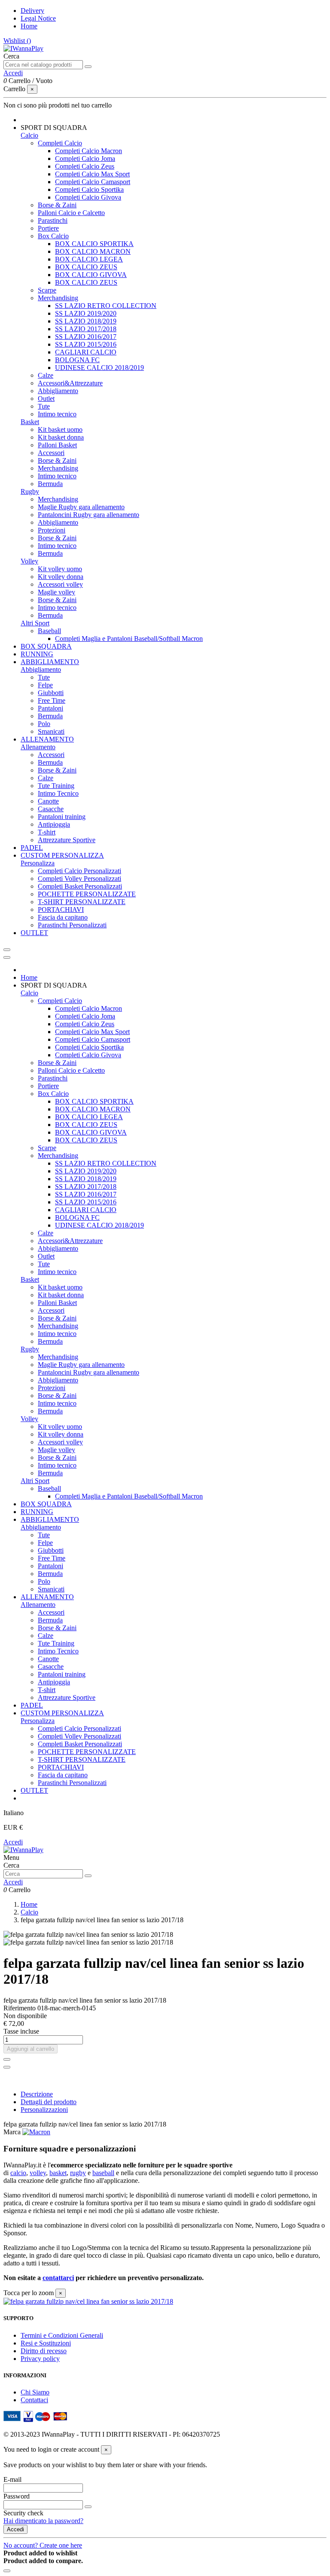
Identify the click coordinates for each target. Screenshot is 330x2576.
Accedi (13, 1842)
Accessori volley (60, 584)
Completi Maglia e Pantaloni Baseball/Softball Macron (129, 639)
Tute (44, 406)
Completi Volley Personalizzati (79, 879)
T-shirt (47, 832)
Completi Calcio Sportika (89, 189)
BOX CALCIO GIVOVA (91, 275)
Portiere (48, 228)
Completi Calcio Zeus (85, 166)
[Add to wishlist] (7, 2059)
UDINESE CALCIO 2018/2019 (99, 368)
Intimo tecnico (57, 414)
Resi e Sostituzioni (46, 2343)
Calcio (29, 135)
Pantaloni (50, 708)
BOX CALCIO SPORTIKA (94, 244)
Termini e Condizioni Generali (62, 2335)
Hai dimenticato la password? (43, 2521)
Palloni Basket (57, 445)
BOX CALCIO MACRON (93, 251)
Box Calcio (53, 236)
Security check (23, 2513)
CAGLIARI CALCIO (86, 352)
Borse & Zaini (57, 205)
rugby (78, 2173)
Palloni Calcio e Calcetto (71, 213)
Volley (29, 561)
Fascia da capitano (63, 917)
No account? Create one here (43, 2545)
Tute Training (56, 786)
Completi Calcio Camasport (93, 182)
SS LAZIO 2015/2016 (86, 344)
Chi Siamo (35, 2392)
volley (38, 2173)
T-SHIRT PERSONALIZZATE (82, 902)
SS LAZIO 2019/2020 (86, 313)
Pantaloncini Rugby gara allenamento (89, 515)
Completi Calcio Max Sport (92, 174)
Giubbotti (51, 693)
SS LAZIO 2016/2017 (86, 337)
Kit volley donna (61, 577)
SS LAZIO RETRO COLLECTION (106, 306)
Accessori (51, 453)
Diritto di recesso (44, 2351)
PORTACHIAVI (61, 909)
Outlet (46, 399)
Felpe (45, 685)
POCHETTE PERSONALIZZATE (87, 894)
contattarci (58, 2278)
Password (17, 2496)
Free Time (52, 700)
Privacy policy (40, 2359)
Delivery (32, 11)
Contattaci (34, 2400)
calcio (18, 2173)
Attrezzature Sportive (67, 840)
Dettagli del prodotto (49, 2102)
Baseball (49, 631)
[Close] (7, 957)
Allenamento (38, 747)
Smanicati (51, 731)
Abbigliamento (58, 391)
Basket (30, 422)
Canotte (48, 801)
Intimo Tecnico (58, 793)
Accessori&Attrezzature (70, 383)
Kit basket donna (61, 437)
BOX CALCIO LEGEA (89, 259)
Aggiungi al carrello (31, 2049)
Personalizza (38, 863)
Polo (44, 724)
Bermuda (50, 484)
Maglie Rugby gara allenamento (81, 507)
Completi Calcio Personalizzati (79, 871)
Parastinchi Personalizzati (72, 925)
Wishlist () (17, 41)
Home (29, 26)
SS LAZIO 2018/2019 (86, 321)
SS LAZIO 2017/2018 (86, 329)
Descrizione (37, 2094)
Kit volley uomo (60, 569)
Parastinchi (53, 220)
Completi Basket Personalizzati (80, 886)
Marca (12, 2132)
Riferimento (20, 2008)
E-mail (12, 2479)
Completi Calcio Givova (88, 197)
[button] (54, 128)
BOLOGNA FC (77, 360)
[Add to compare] (7, 2067)
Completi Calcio (60, 143)
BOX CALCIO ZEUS (86, 267)
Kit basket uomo (60, 429)
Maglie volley (57, 592)
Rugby (30, 491)
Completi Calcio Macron (89, 151)
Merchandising (58, 298)
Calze (46, 375)
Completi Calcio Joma (85, 158)
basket (58, 2173)
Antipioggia (54, 824)
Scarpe (47, 290)
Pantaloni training (62, 817)
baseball (103, 2173)
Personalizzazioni (44, 2110)
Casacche (51, 809)
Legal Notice (38, 18)
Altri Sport (35, 623)
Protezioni (52, 530)
